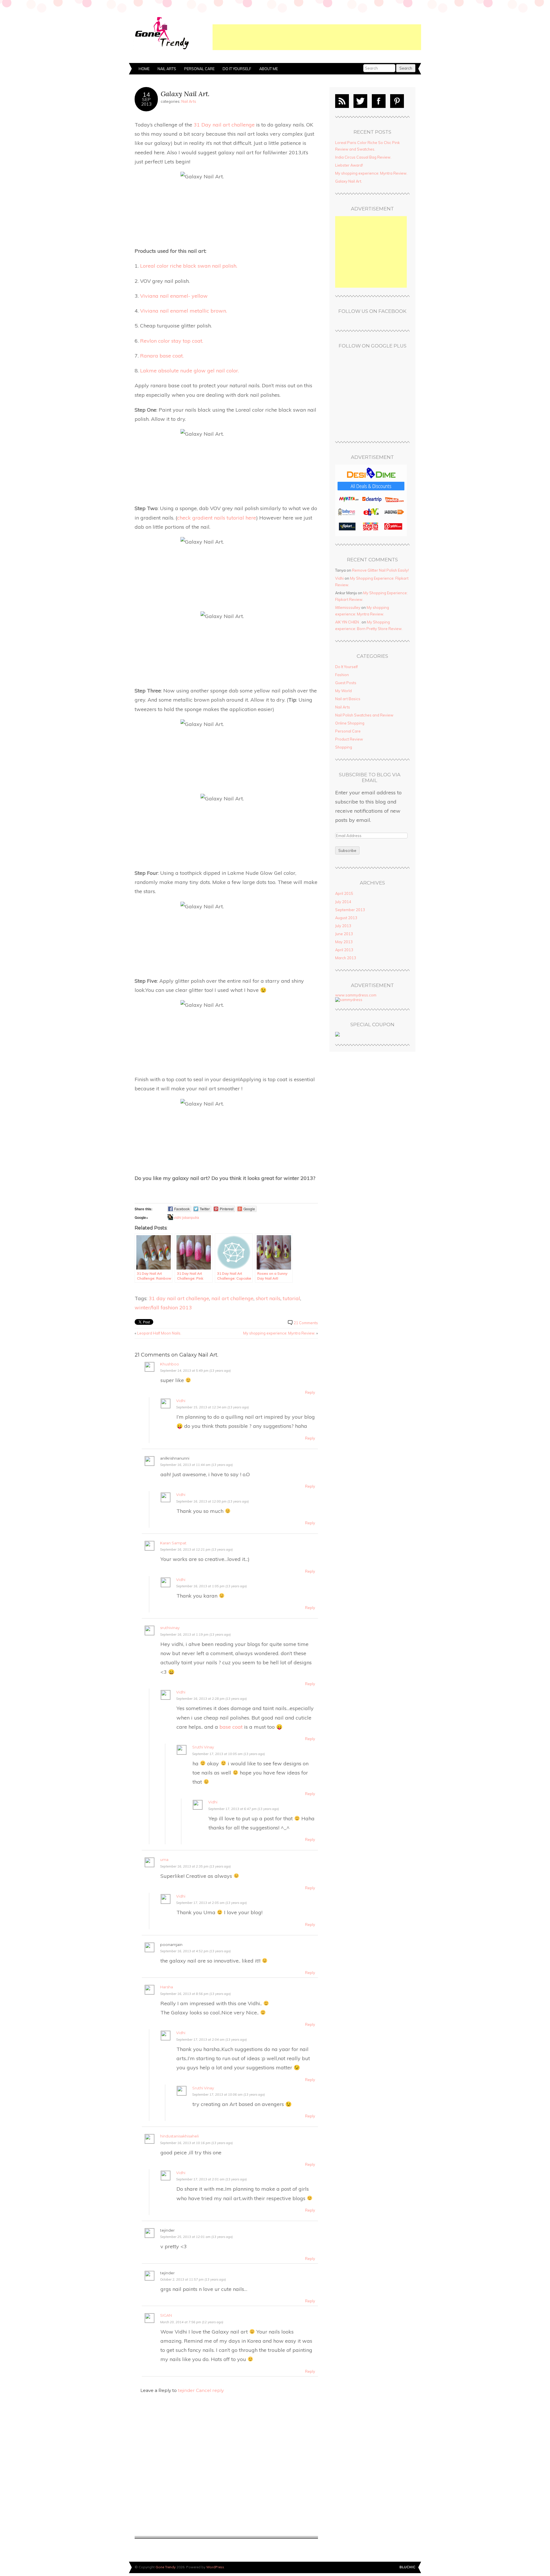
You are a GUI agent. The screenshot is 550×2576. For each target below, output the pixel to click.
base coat (231, 1727)
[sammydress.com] (349, 1000)
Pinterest (397, 101)
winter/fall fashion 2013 (163, 1307)
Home (144, 69)
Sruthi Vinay (203, 1747)
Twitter (360, 101)
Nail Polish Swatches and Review (364, 715)
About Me (269, 69)
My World (343, 691)
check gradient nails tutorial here (217, 518)
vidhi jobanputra (186, 1217)
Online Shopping (350, 723)
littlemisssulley (348, 607)
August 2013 (346, 918)
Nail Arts (167, 69)
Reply (310, 1392)
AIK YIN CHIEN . (348, 622)
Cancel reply (210, 2390)
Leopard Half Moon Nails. (159, 1333)
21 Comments (306, 1323)
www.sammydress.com (356, 995)
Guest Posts (346, 683)
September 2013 (350, 910)
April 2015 (344, 893)
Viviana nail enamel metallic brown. (183, 311)
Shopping (344, 747)
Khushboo (170, 1364)
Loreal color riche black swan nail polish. (189, 266)
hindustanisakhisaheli (179, 2136)
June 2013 (344, 934)
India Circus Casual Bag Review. (363, 157)
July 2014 (343, 902)
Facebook (379, 101)
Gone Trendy (166, 2567)
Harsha (167, 1987)
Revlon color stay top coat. (172, 341)
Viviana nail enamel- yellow (174, 296)
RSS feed (342, 101)
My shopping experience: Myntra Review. (279, 1333)
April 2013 (344, 950)
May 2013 (344, 942)
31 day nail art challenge (179, 1298)
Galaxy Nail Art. (185, 94)
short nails (268, 1298)
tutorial (291, 1298)
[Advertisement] (317, 37)
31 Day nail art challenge (224, 125)
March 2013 (346, 958)
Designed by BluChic (407, 2567)
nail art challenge (232, 1298)
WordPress (215, 2567)
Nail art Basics (348, 699)
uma (164, 1860)
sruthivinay (170, 1628)
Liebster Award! (349, 165)
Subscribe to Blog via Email (370, 778)
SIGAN (166, 2315)
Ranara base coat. (162, 356)
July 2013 (343, 926)
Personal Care (199, 69)
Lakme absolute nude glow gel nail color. (189, 370)
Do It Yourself (237, 69)
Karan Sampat (173, 1543)
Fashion (342, 675)
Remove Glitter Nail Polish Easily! (380, 570)
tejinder (186, 2390)
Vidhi (181, 1401)
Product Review (349, 739)
